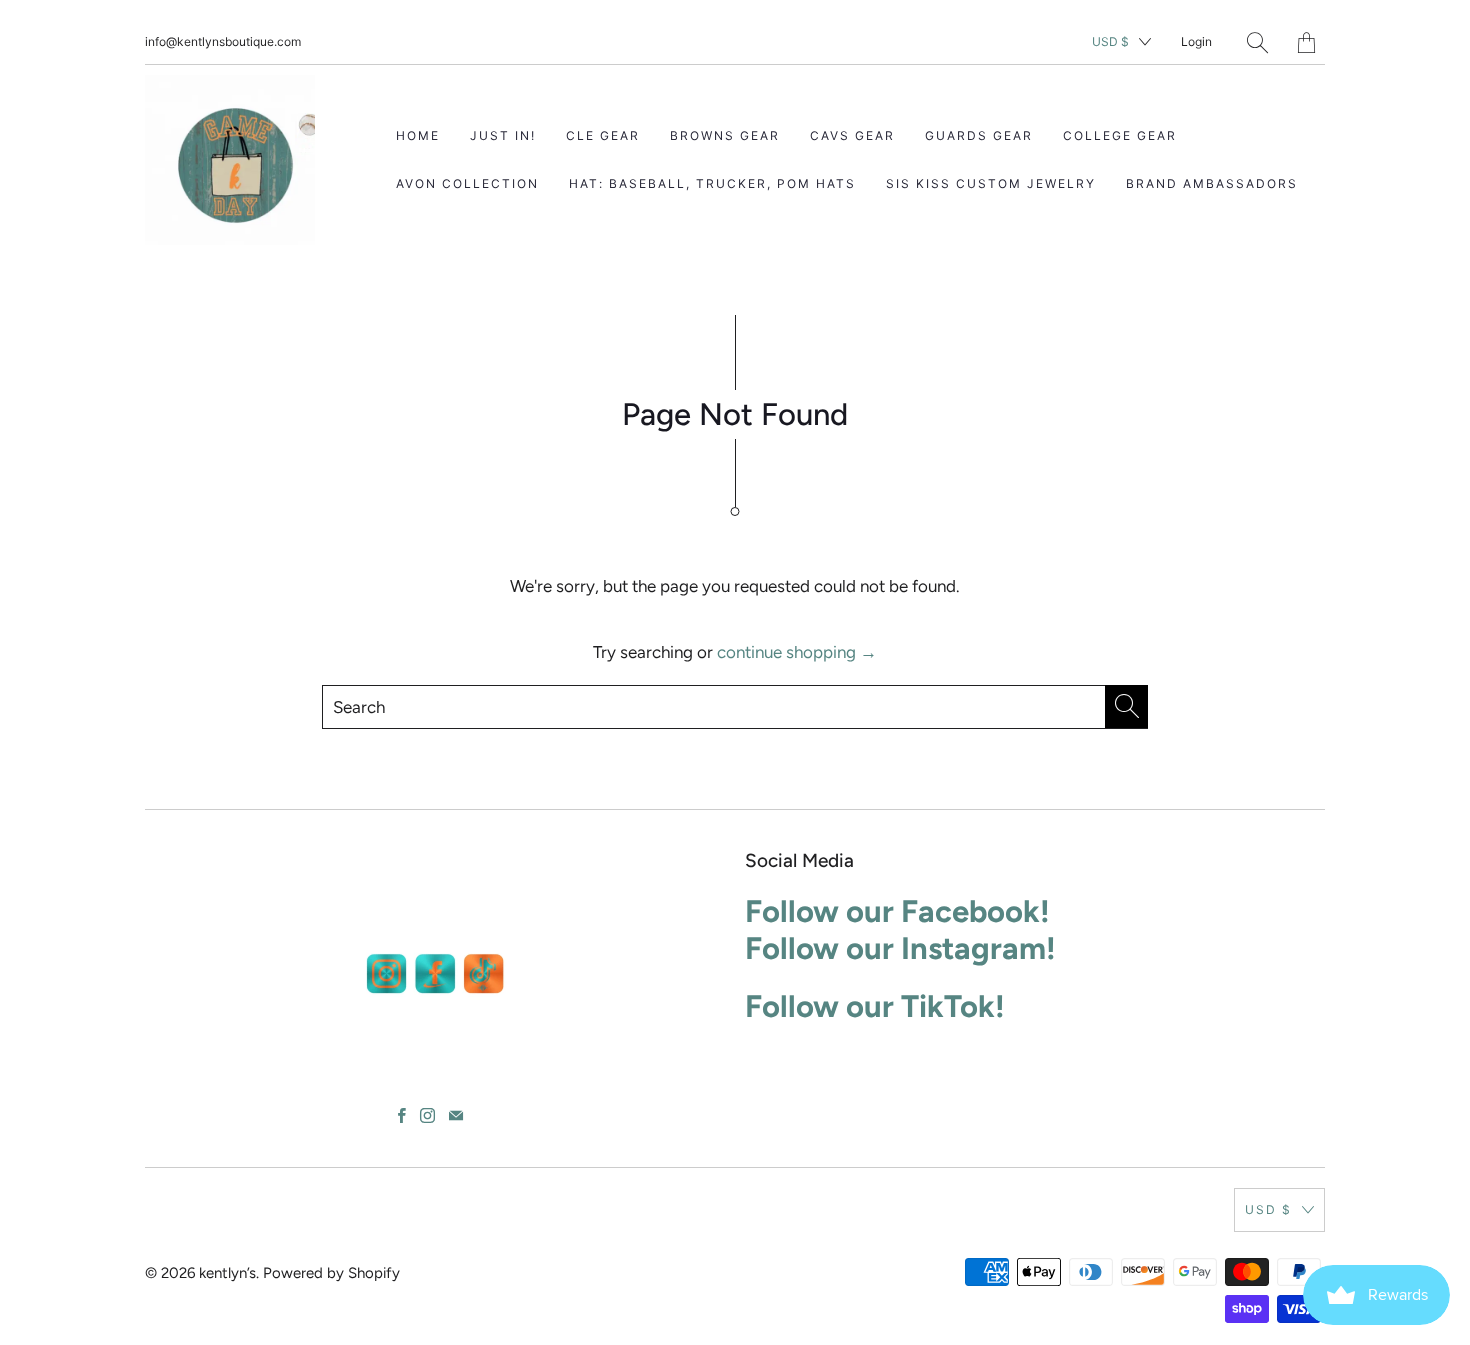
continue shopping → (797, 652)
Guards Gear (979, 135)
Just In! (503, 135)
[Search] (1257, 42)
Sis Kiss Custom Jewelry (991, 183)
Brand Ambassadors (1212, 183)
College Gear (1120, 135)
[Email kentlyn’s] (456, 1115)
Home (418, 135)
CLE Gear (603, 135)
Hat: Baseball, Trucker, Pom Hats (712, 183)
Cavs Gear (852, 135)
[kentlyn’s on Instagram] (427, 1115)
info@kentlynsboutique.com (223, 41)
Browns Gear (725, 135)
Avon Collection (467, 183)
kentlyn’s (227, 1273)
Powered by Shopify (331, 1273)
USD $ (1110, 41)
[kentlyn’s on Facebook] (402, 1115)
